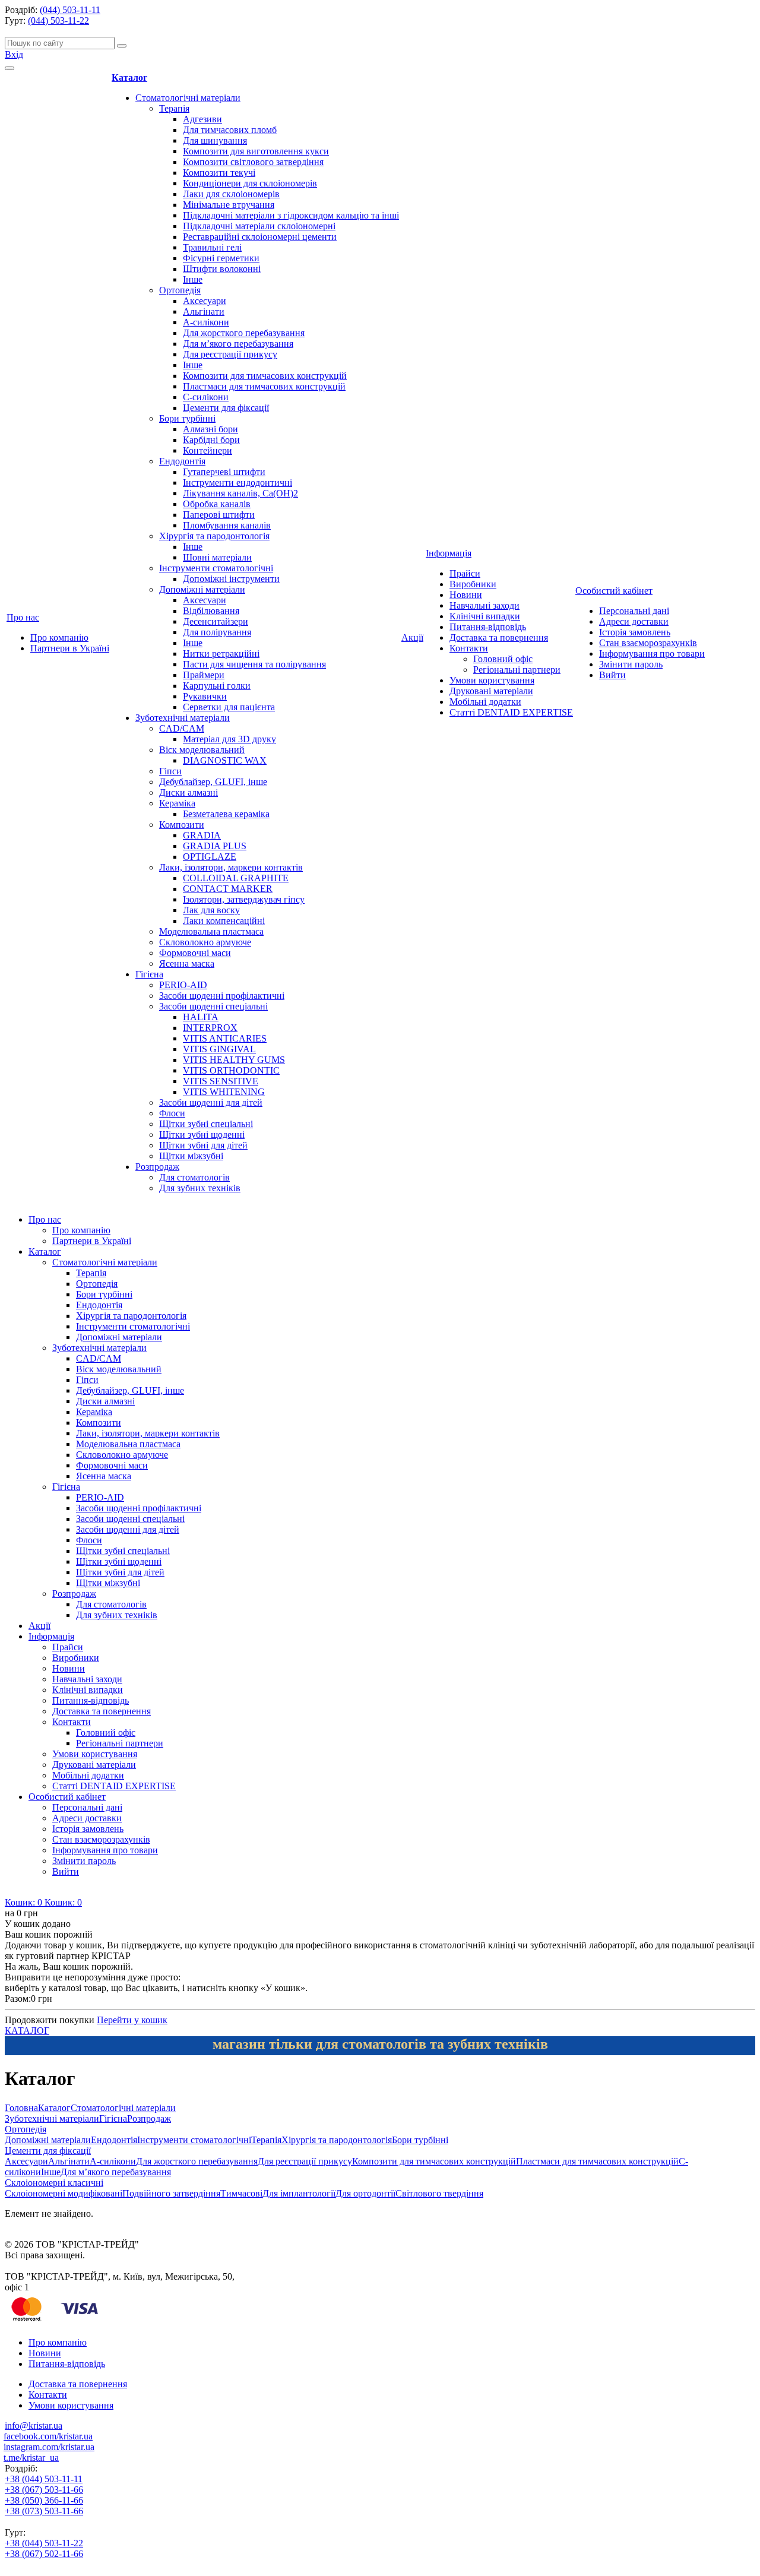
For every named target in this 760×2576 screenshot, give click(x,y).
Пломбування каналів (227, 525)
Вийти (612, 675)
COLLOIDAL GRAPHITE (236, 878)
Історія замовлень (635, 632)
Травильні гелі (212, 247)
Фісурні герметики (221, 258)
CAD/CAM (182, 728)
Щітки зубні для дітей (203, 1145)
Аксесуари (205, 301)
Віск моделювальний (202, 750)
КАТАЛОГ (27, 2031)
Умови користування (492, 680)
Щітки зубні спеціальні (206, 1124)
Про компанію (59, 637)
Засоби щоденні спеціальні (213, 1006)
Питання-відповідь (488, 627)
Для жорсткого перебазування (244, 333)
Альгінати (204, 311)
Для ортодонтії (365, 2193)
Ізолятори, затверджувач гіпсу (244, 899)
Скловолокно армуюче (205, 942)
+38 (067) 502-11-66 (44, 2554)
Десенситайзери (216, 621)
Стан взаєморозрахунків (648, 643)
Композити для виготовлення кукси (256, 151)
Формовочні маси (195, 953)
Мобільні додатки (485, 702)
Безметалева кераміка (226, 814)
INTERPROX (210, 1028)
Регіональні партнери (517, 670)
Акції (412, 637)
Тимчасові (241, 2193)
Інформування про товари (652, 654)
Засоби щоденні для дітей (211, 1102)
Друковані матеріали (491, 691)
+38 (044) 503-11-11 (44, 2479)
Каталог (129, 77)
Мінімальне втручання (229, 205)
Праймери (204, 675)
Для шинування (215, 140)
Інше (193, 279)
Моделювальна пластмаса (211, 931)
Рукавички (205, 696)
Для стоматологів (194, 1177)
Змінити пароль (631, 664)
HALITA (201, 1017)
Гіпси (170, 771)
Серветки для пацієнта (229, 707)
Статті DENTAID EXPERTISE (511, 712)
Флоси (172, 1113)
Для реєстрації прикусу (230, 354)
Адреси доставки (634, 621)
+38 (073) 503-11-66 (44, 2511)
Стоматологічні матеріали (188, 98)
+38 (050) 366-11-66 (44, 2500)
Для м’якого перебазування (238, 344)
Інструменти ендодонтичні (237, 482)
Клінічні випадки (485, 616)
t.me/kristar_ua (31, 2458)
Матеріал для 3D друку (229, 739)
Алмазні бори (210, 429)
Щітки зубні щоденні (202, 1134)
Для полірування (217, 632)
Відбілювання (211, 611)
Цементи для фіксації (226, 408)
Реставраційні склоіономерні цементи (260, 237)
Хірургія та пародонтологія (214, 536)
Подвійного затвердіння (171, 2193)
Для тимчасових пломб (230, 130)
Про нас (23, 617)
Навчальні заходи (484, 605)
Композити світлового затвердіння (253, 162)
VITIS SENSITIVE (221, 1081)
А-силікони (206, 322)
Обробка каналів (217, 504)
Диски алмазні (189, 792)
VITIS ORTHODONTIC (231, 1070)
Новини (466, 595)
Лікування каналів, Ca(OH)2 (240, 493)
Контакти (469, 648)
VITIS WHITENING (224, 1092)
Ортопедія (180, 290)
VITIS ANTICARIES (225, 1038)
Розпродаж (157, 1167)
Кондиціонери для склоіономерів (250, 183)
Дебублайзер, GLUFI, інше (213, 782)
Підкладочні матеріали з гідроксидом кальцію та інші (291, 215)
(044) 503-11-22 (58, 20)
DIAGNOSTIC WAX (225, 760)
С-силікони (206, 397)
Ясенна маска (187, 963)
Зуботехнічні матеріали (183, 718)
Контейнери (208, 450)
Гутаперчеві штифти (224, 472)
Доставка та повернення (499, 637)
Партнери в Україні (70, 648)
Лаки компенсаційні (224, 921)
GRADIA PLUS (215, 846)
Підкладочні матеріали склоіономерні (259, 226)
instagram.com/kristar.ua (49, 2447)
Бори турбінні (187, 418)
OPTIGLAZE (210, 857)
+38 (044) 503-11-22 (44, 2543)
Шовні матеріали (217, 557)
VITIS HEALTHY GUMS (234, 1060)
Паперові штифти (219, 515)
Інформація (449, 553)
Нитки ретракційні (221, 654)
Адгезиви (202, 119)
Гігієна (149, 974)
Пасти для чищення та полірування (254, 664)
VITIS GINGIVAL (219, 1049)
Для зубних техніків (200, 1188)
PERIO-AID (183, 985)
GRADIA (202, 835)
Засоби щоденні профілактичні (222, 996)
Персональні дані (634, 611)
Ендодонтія (182, 461)
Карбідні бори (211, 440)
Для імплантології (299, 2193)
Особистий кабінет (614, 591)
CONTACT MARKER (228, 889)
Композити (182, 825)
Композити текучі (219, 173)
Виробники (473, 584)
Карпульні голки (217, 686)
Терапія (174, 108)
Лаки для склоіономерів (231, 194)
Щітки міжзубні (191, 1156)
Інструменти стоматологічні (216, 568)
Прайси (465, 573)
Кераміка (177, 803)
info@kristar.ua (34, 2425)
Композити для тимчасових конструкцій (265, 376)
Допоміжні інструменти (231, 579)
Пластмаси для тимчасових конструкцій (264, 386)
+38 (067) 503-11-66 (44, 2490)
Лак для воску (211, 910)
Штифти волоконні (222, 269)
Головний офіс (503, 659)
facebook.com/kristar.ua (48, 2436)
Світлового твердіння (439, 2193)
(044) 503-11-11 (70, 10)
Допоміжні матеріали (202, 589)
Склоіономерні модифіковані (64, 2193)
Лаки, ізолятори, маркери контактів (231, 867)
